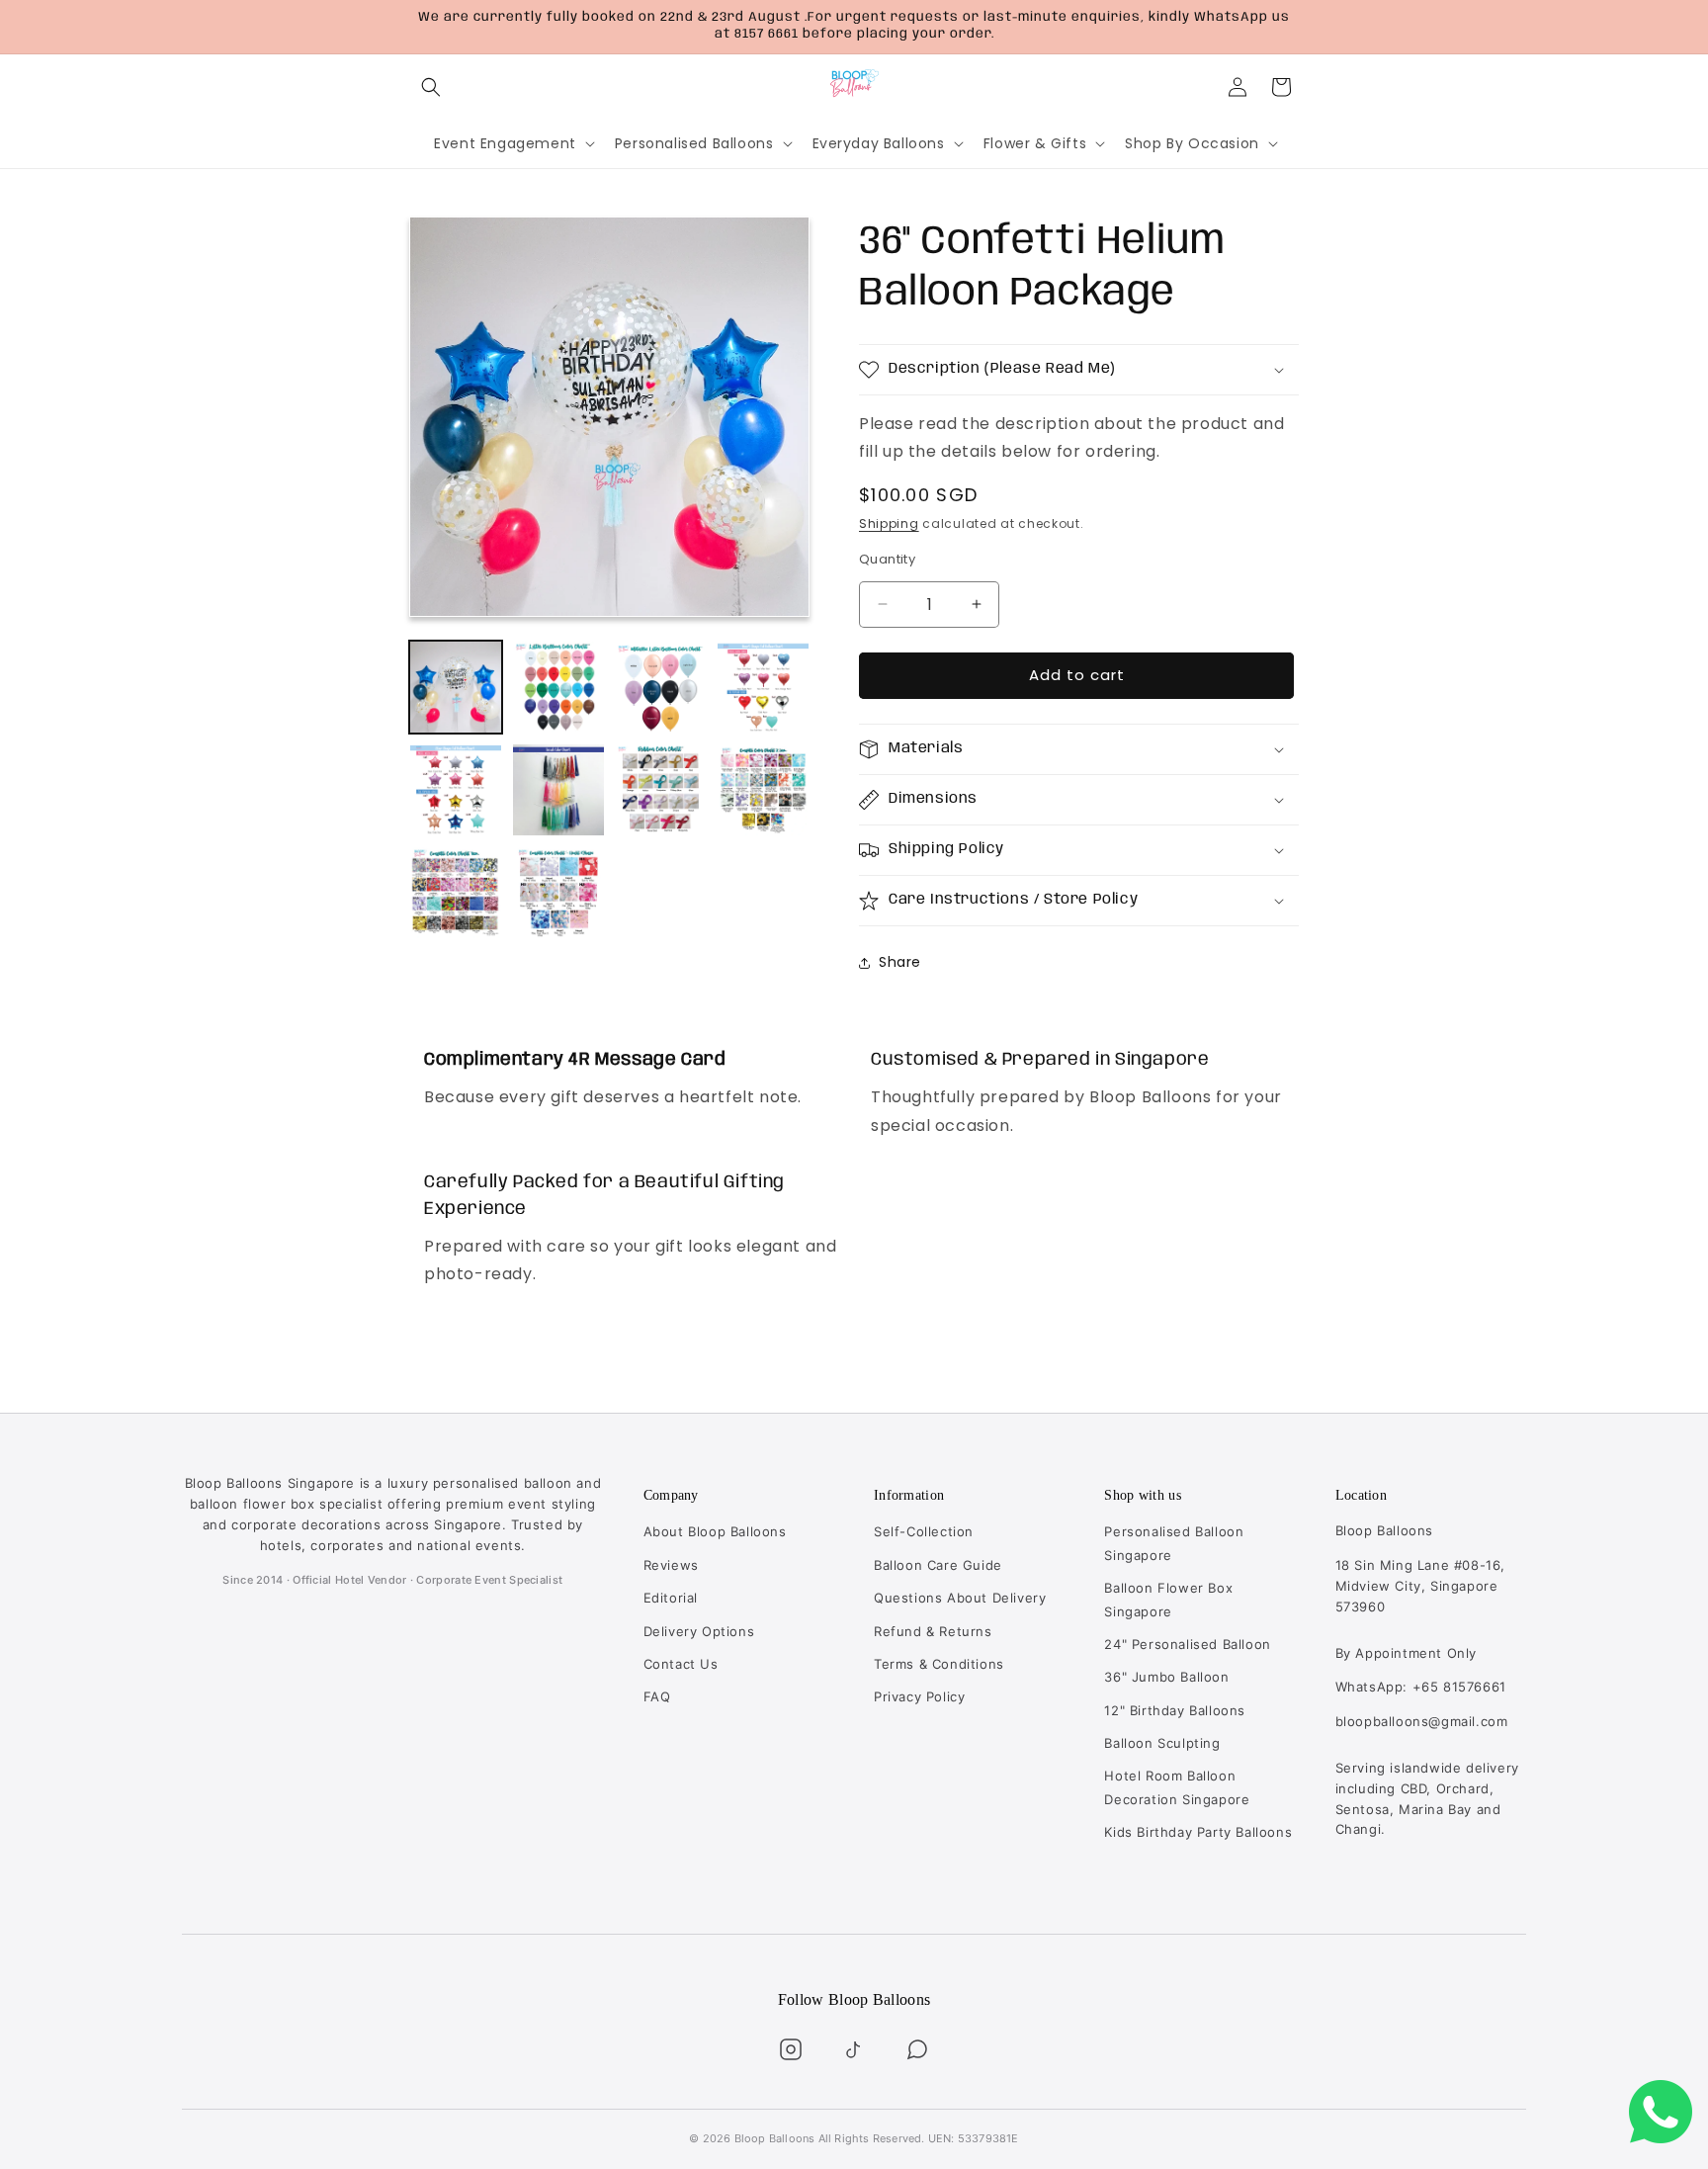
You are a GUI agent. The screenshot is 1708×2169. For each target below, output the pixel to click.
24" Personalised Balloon (1187, 1644)
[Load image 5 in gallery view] (456, 790)
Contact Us (681, 1664)
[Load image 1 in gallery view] (456, 687)
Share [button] (900, 962)
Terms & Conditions (939, 1664)
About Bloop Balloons (715, 1531)
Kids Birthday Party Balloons (1198, 1832)
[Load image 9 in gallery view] (456, 893)
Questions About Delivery (960, 1598)
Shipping (889, 524)
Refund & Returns (933, 1631)
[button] (431, 87)
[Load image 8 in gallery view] (763, 790)
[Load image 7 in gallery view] (661, 790)
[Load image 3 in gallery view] (661, 687)
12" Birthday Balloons (1175, 1710)
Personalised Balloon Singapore (1174, 1543)
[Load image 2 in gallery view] (558, 687)
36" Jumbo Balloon (1166, 1677)
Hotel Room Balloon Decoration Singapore (1177, 1787)
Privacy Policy (919, 1696)
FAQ (657, 1696)
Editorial (671, 1598)
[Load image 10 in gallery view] (558, 893)
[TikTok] (854, 2049)
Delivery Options (699, 1631)
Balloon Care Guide (938, 1565)
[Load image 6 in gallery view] (558, 790)
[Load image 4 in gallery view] (763, 687)
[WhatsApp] (917, 2049)
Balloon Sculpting (1162, 1743)
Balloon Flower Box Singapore (1168, 1599)
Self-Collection (924, 1531)
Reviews (671, 1565)
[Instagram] (791, 2049)
